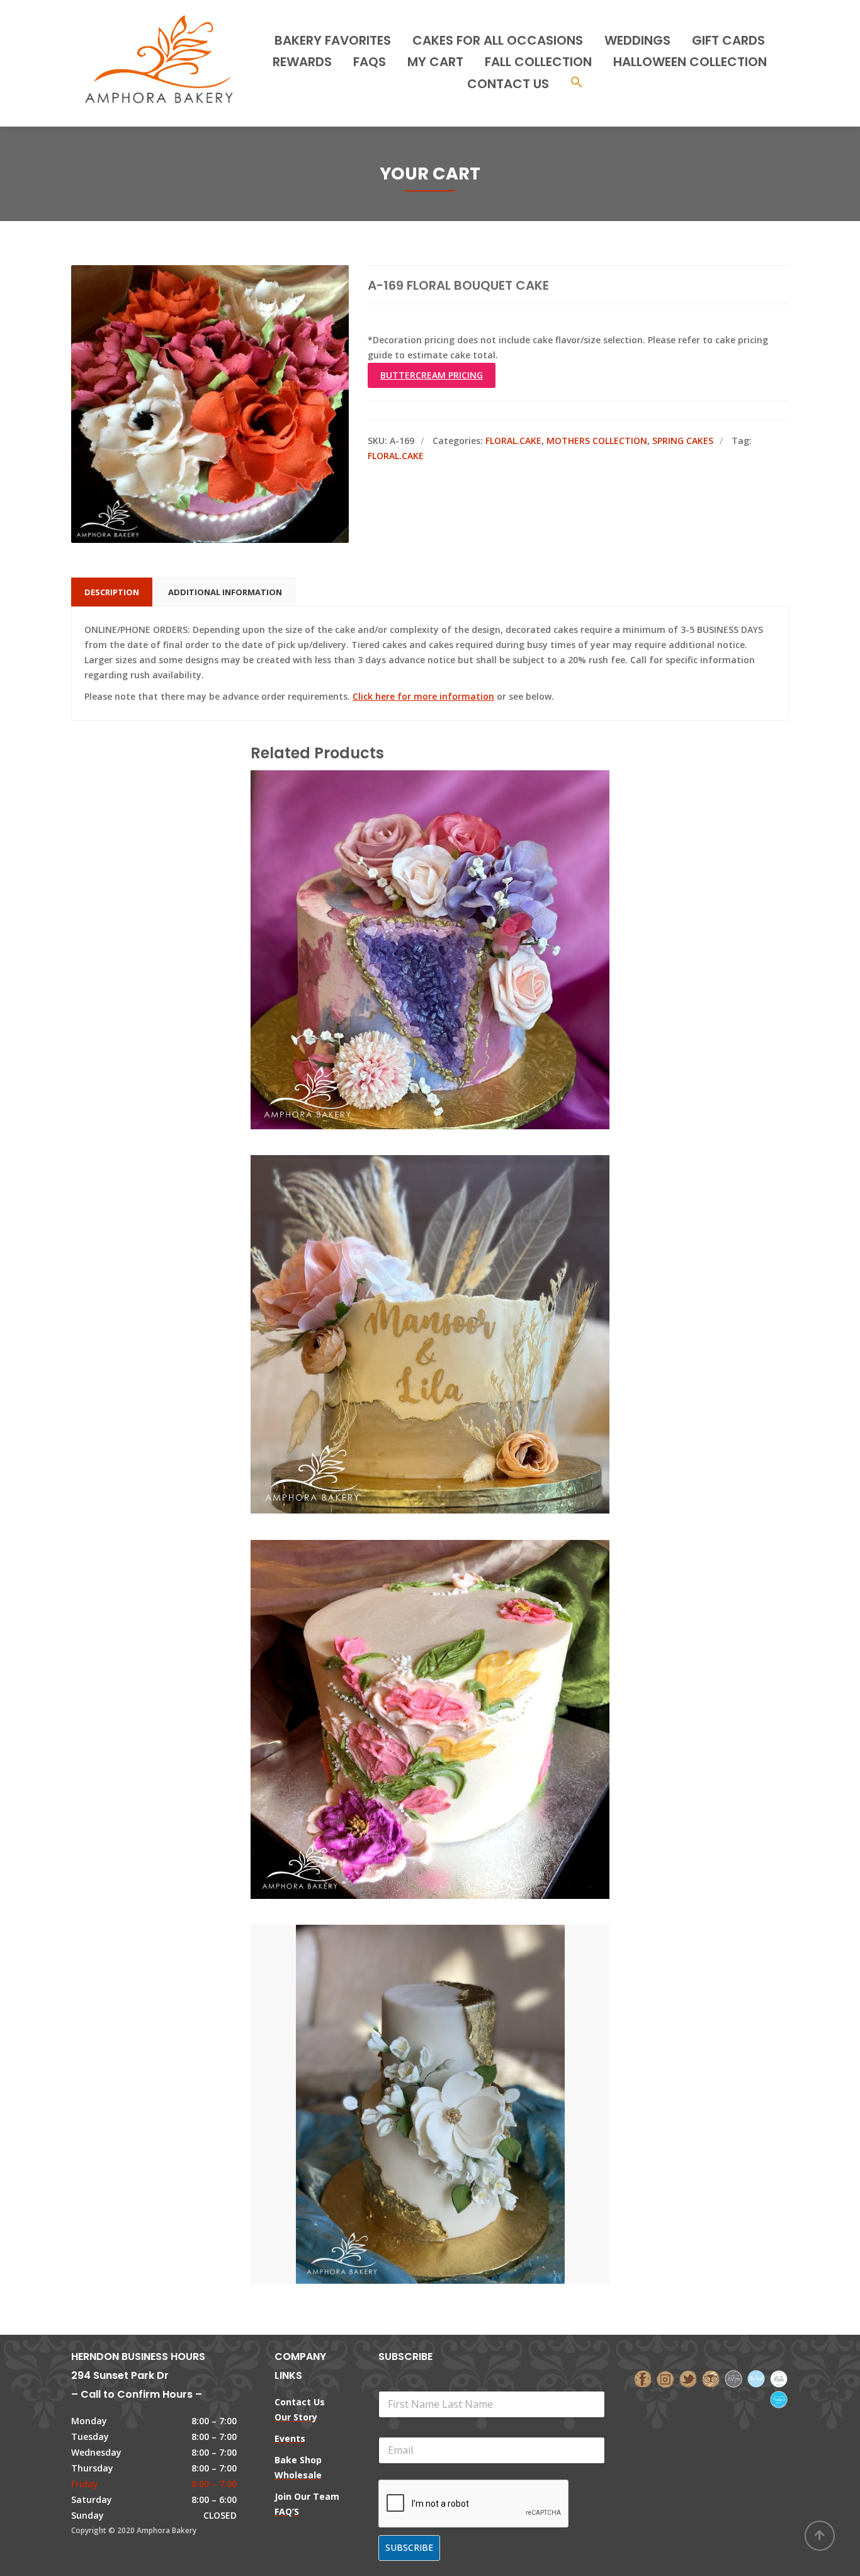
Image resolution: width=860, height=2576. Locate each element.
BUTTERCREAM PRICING (432, 375)
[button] (577, 83)
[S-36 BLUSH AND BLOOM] (409, 1663)
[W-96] (409, 2048)
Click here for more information (423, 696)
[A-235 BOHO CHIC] (409, 1278)
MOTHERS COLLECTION (597, 441)
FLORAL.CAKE (513, 441)
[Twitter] (688, 2378)
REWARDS (302, 62)
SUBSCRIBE (409, 2547)
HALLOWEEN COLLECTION (690, 62)
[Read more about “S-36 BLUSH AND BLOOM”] (451, 1663)
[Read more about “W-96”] (451, 2048)
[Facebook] (643, 2378)
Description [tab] (112, 592)
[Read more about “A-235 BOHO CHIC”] (451, 1278)
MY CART (435, 62)
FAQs (370, 62)
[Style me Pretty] (779, 2378)
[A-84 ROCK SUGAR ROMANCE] (409, 893)
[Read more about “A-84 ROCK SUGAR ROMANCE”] (451, 893)
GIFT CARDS (728, 40)
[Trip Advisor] (711, 2378)
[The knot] (756, 2378)
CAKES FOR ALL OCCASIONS (498, 40)
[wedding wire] (779, 2399)
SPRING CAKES (683, 441)
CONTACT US (508, 84)
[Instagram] (665, 2378)
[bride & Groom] (733, 2378)
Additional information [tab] (225, 592)
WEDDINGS (637, 40)
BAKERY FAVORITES (333, 40)
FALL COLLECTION (538, 62)
